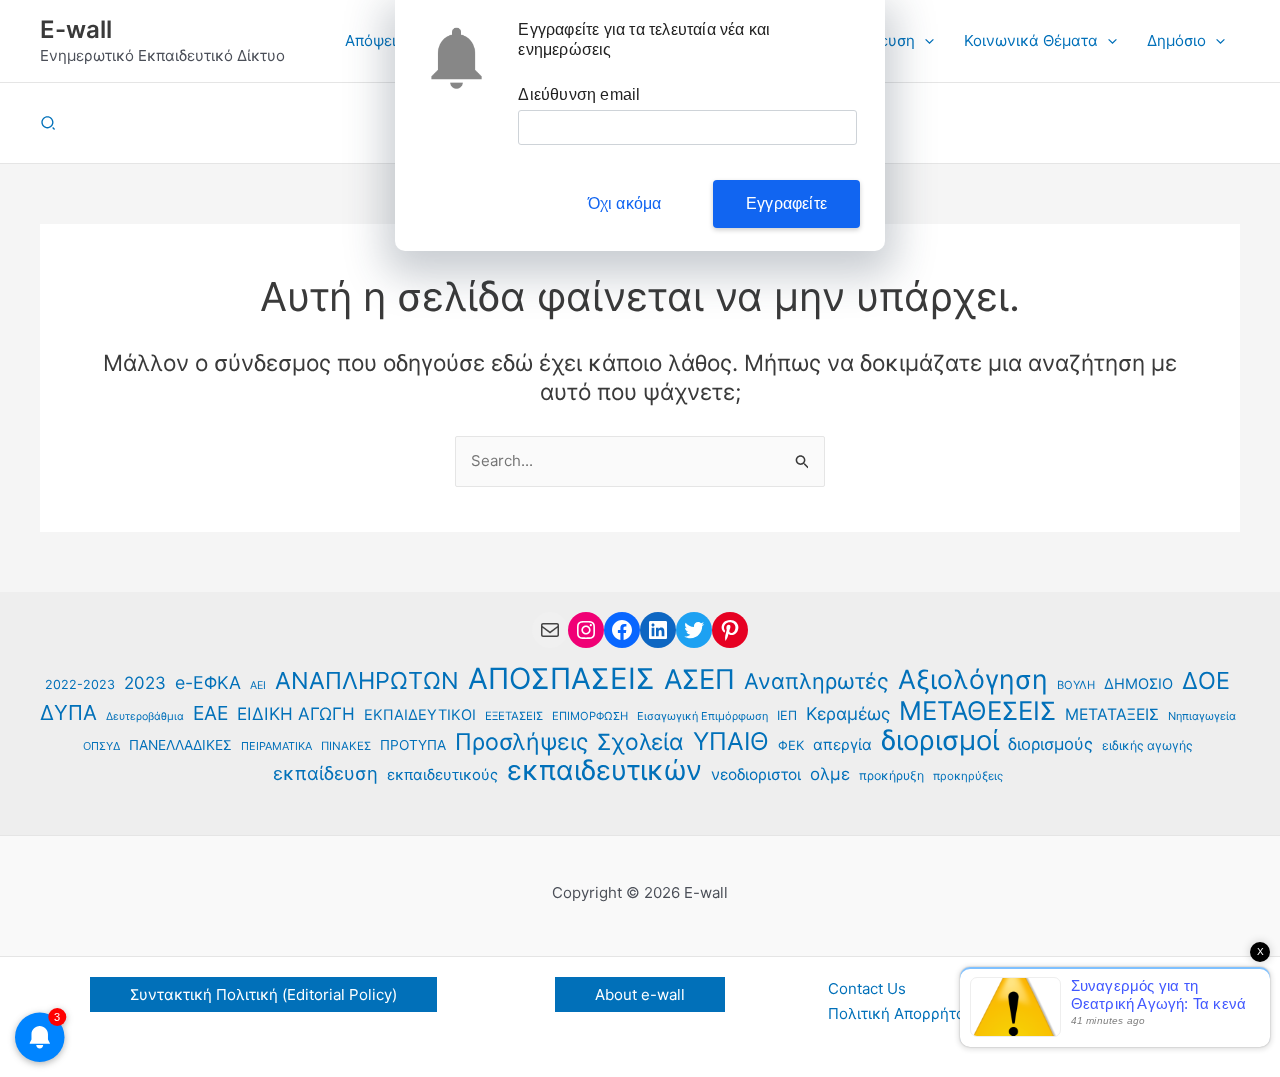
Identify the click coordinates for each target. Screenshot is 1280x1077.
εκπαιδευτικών (604, 771)
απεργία (842, 744)
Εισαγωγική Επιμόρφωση (702, 716)
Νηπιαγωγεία (1202, 716)
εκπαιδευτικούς (442, 775)
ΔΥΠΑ (68, 713)
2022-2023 (80, 684)
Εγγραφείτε (786, 203)
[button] (924, 41)
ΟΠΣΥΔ (101, 746)
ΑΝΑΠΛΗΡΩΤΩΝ (367, 681)
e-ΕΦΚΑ (208, 682)
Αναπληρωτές (816, 681)
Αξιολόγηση (973, 679)
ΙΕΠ (787, 715)
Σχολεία (640, 742)
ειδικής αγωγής (1147, 745)
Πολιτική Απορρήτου (901, 1013)
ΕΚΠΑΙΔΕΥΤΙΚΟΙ (420, 715)
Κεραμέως (848, 713)
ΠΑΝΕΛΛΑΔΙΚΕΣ (180, 745)
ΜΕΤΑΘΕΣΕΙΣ (977, 711)
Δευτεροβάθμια (145, 716)
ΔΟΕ (1206, 681)
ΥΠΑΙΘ (731, 741)
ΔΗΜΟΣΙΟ (1138, 684)
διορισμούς (1050, 744)
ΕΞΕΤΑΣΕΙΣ (514, 716)
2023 (145, 683)
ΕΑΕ (210, 713)
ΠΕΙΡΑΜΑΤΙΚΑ (276, 746)
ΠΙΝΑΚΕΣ (346, 746)
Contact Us (867, 988)
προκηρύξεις (968, 776)
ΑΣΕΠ (699, 680)
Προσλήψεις (521, 742)
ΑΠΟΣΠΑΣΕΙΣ (561, 679)
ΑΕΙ (258, 685)
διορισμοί (940, 741)
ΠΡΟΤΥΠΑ (413, 745)
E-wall (76, 29)
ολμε (830, 774)
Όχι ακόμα (625, 203)
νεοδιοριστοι (756, 774)
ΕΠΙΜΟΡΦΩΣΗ (590, 716)
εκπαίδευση (325, 773)
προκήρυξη (891, 775)
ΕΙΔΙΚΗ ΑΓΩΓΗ (296, 713)
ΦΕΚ (791, 745)
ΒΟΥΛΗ (1076, 685)
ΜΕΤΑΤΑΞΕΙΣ (1112, 714)
